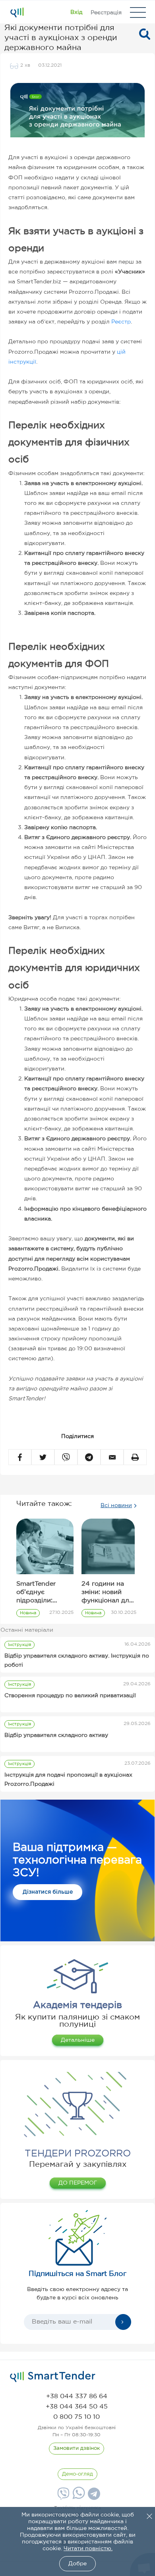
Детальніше (78, 2040)
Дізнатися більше (48, 1892)
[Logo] (17, 12)
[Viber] (62, 2497)
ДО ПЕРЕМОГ (78, 2183)
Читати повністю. (88, 2549)
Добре (77, 2564)
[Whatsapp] (78, 2497)
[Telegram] (93, 2497)
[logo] (53, 2377)
